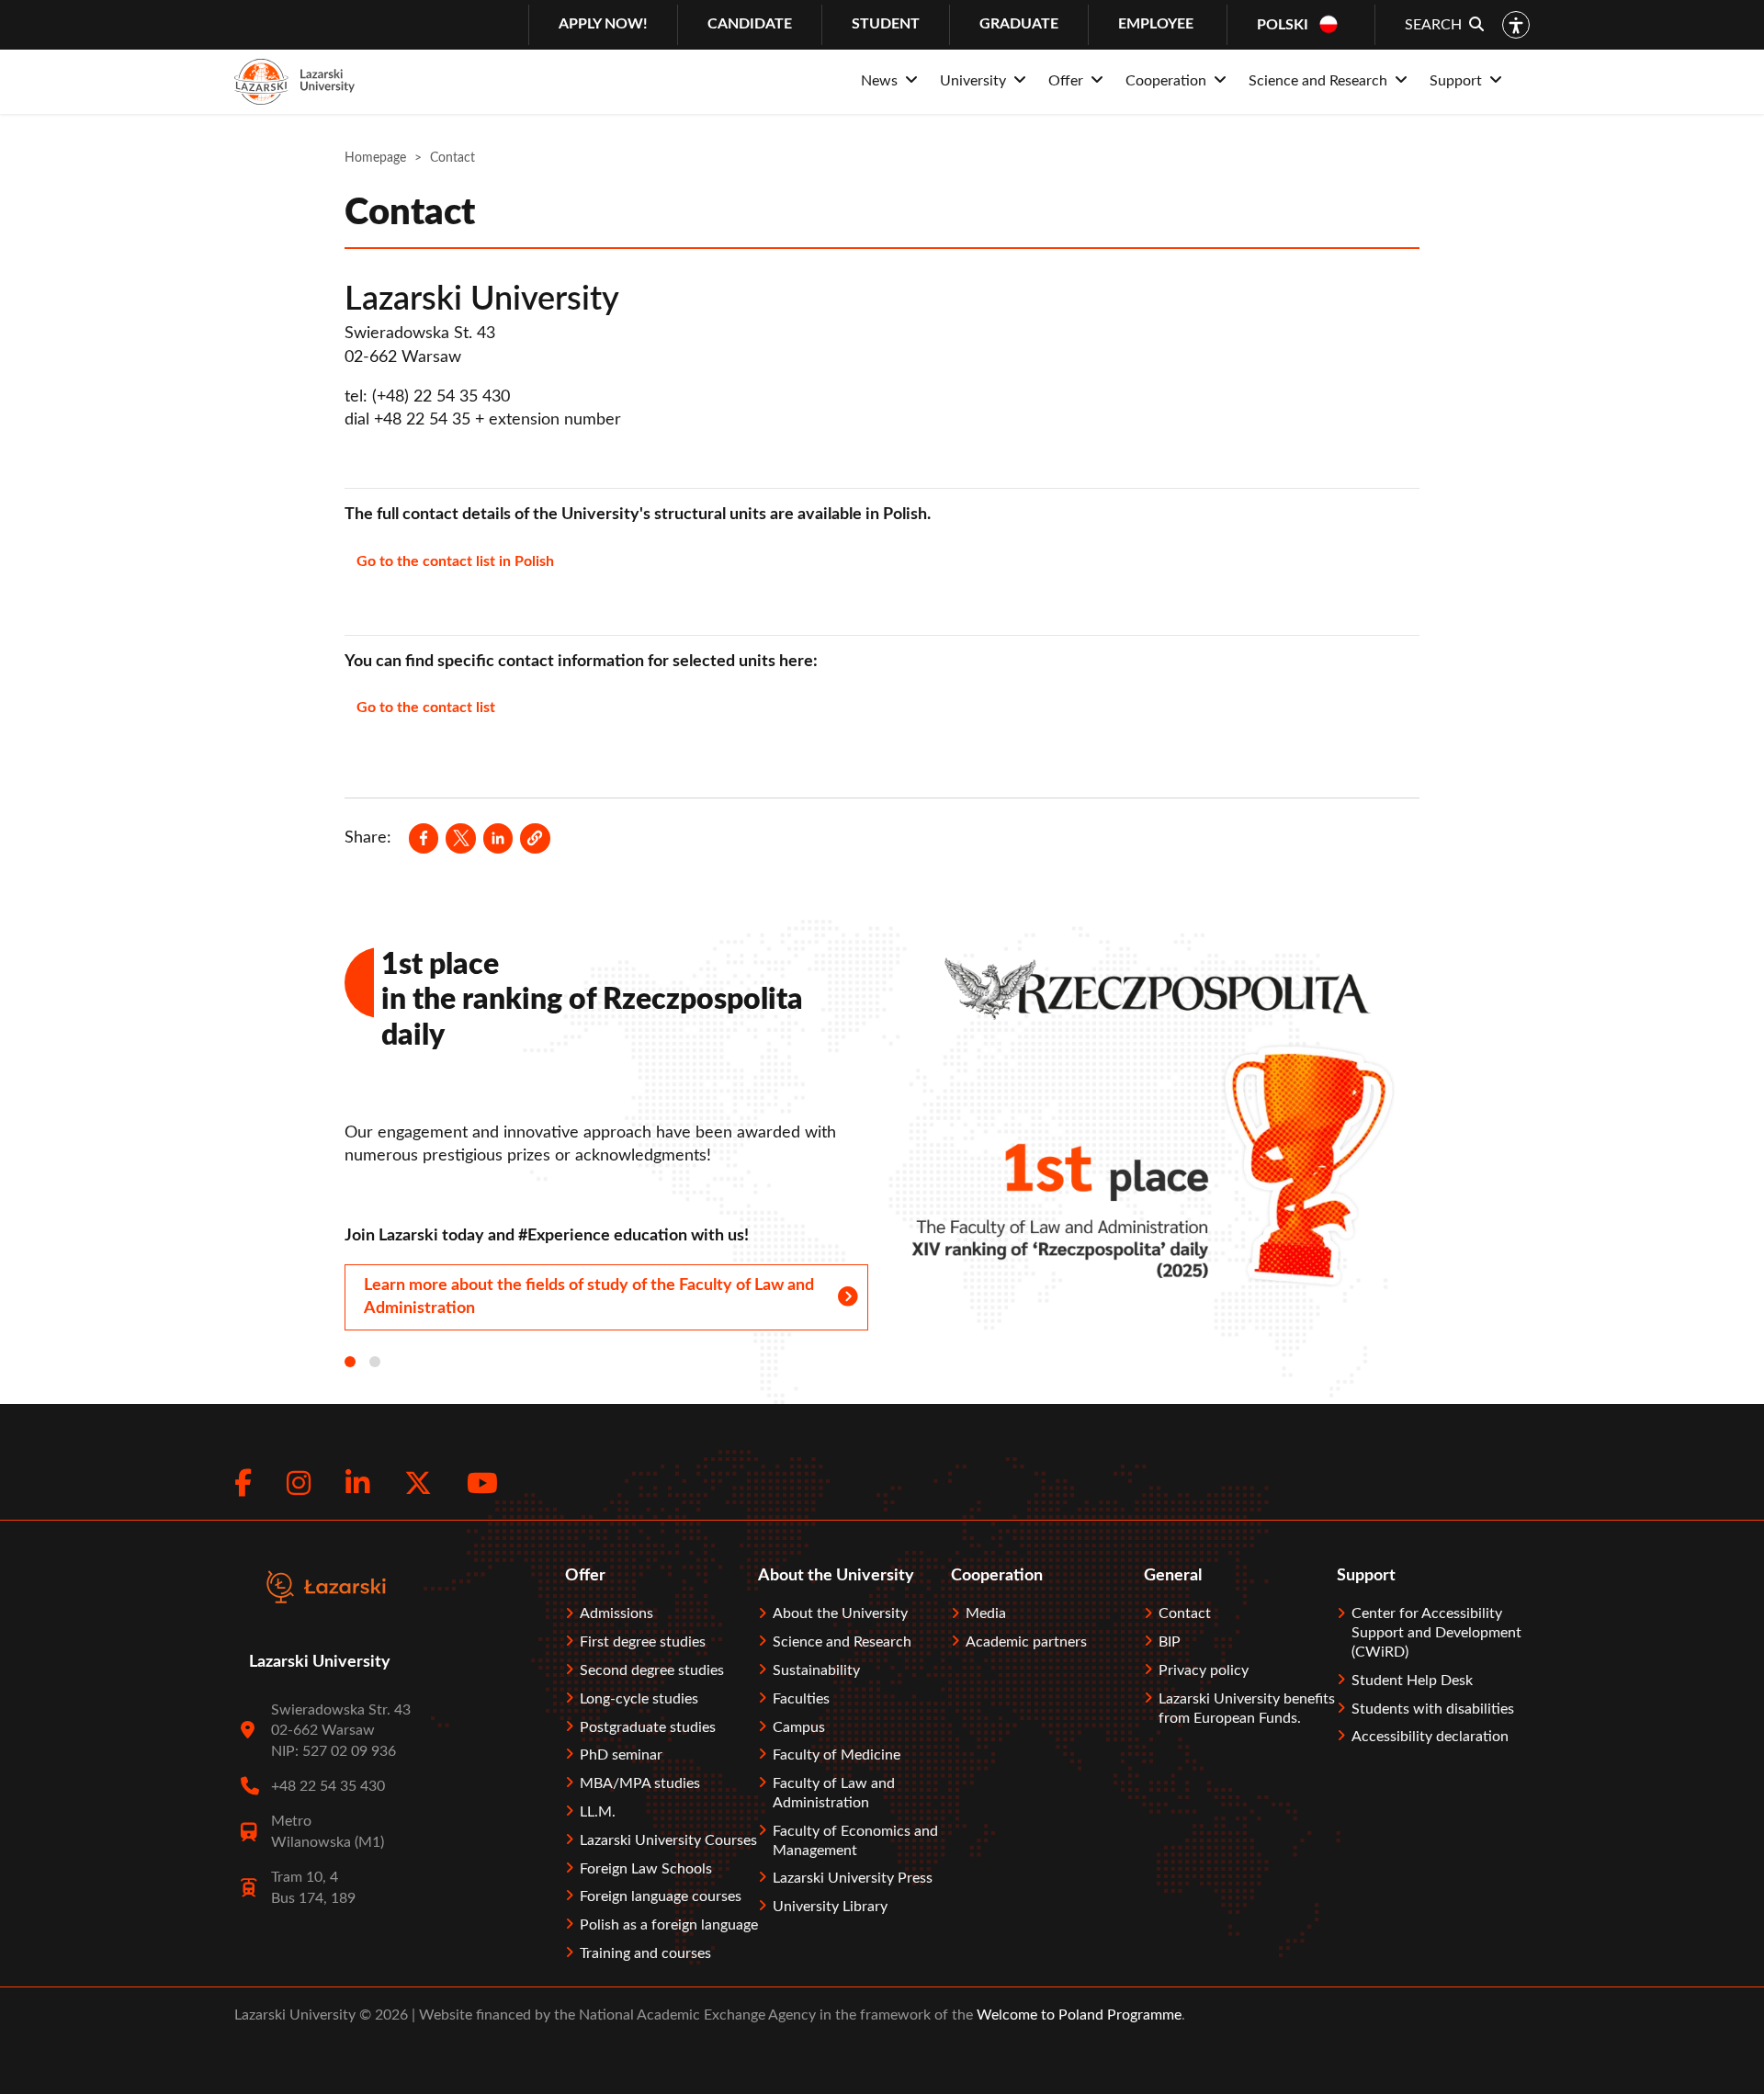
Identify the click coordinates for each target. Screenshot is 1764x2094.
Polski (1283, 25)
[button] (535, 838)
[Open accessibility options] (1516, 25)
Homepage (375, 158)
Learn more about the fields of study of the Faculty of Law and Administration (589, 1297)
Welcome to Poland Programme (1077, 2015)
